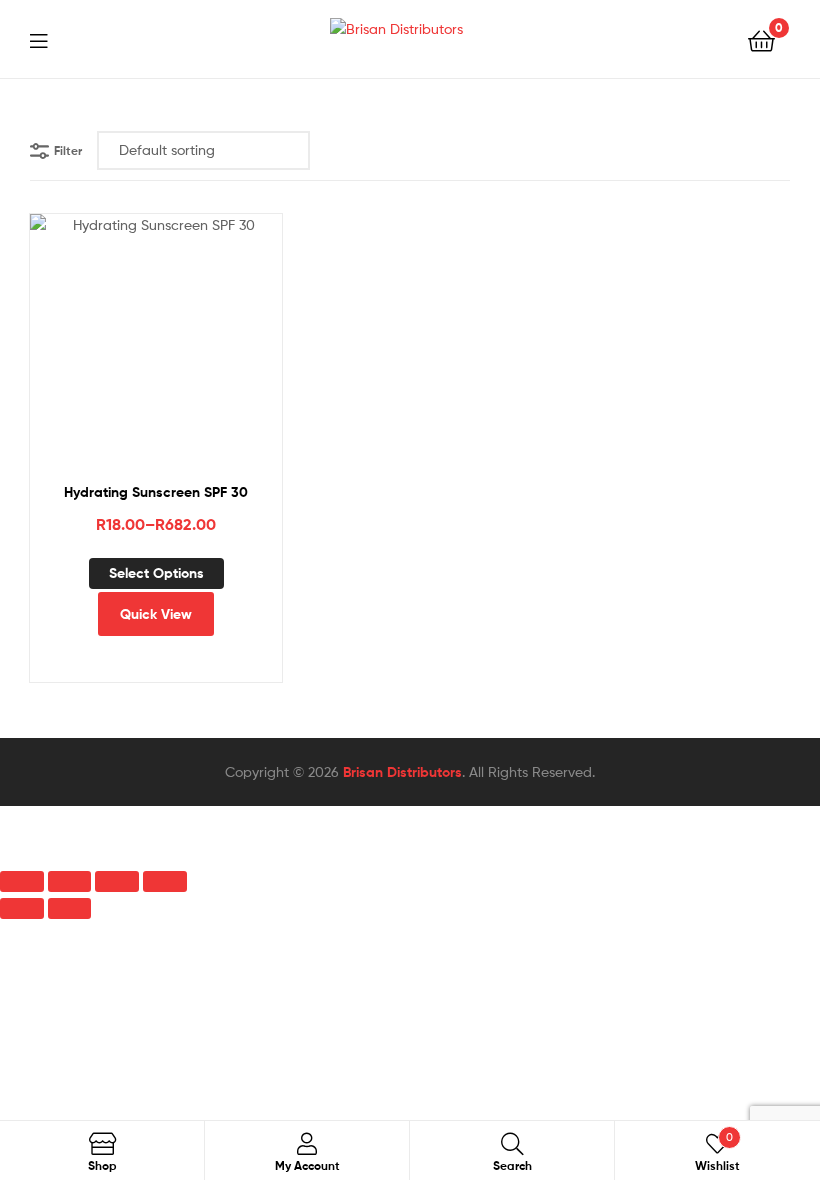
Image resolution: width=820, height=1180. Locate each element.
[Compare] (156, 353)
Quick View (205, 353)
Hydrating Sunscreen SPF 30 (156, 492)
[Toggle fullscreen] (70, 881)
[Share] (117, 881)
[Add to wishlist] (107, 353)
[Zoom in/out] (22, 881)
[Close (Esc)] (165, 881)
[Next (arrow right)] (70, 908)
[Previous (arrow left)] (22, 908)
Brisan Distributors (402, 772)
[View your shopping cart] (761, 39)
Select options (156, 573)
